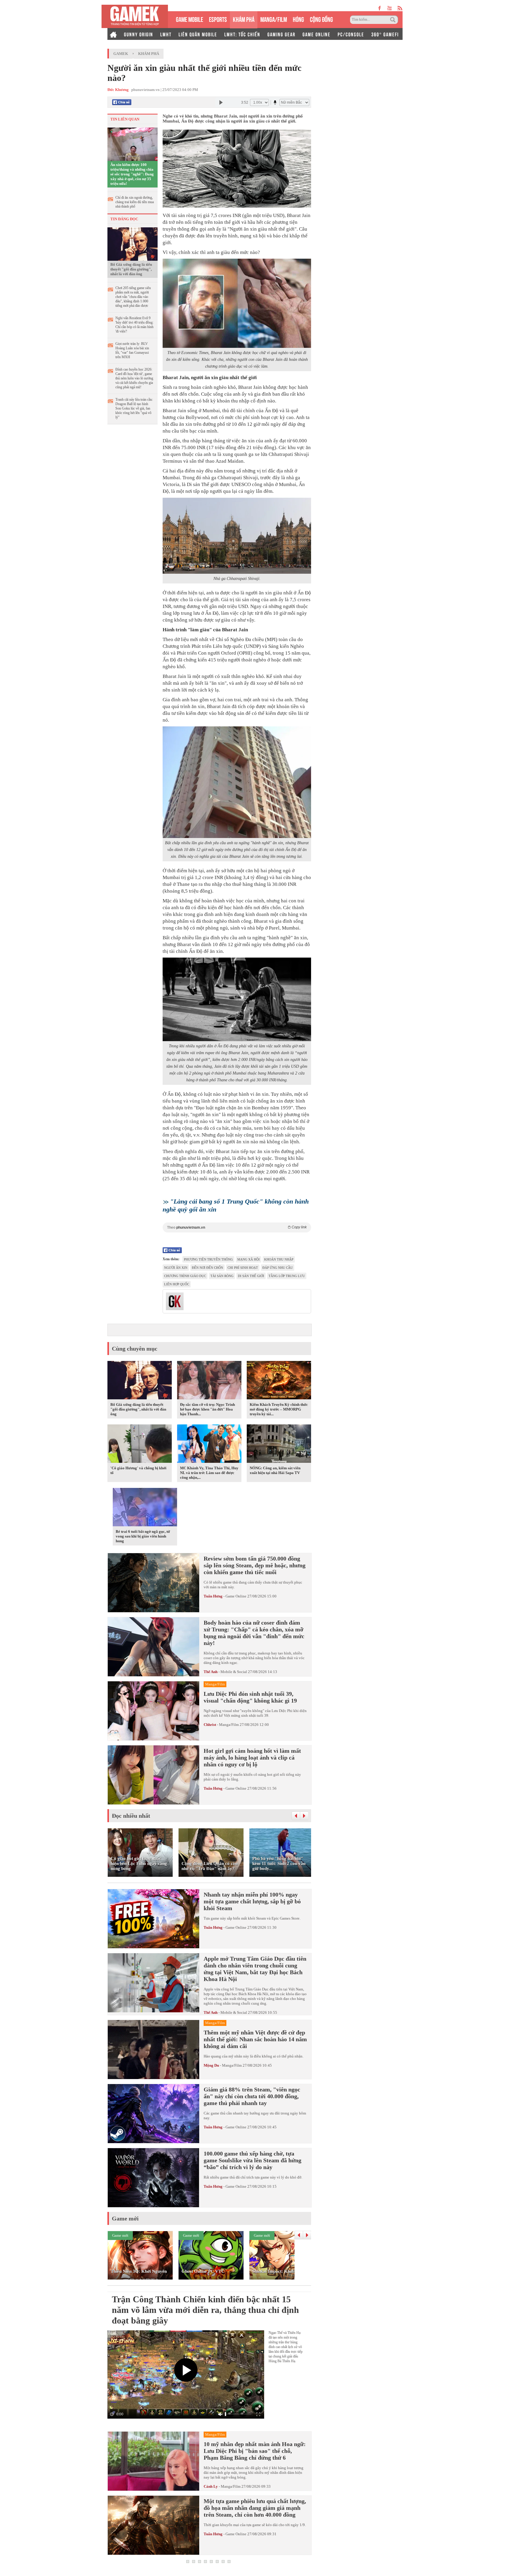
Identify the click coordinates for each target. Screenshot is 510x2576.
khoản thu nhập (279, 1259)
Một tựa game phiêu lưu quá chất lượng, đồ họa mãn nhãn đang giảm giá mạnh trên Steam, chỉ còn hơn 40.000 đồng (255, 2508)
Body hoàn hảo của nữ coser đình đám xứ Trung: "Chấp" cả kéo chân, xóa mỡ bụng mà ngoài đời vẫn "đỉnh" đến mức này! (254, 1633)
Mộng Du (211, 2065)
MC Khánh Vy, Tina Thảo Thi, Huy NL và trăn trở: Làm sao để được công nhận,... (209, 1473)
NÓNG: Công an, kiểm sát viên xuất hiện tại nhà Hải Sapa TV (275, 1470)
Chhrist (210, 1725)
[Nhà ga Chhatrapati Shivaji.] (237, 536)
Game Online (236, 1596)
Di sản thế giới (251, 1276)
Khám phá (149, 54)
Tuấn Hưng (213, 1596)
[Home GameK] (113, 34)
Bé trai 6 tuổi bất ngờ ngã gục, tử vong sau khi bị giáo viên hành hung (143, 1536)
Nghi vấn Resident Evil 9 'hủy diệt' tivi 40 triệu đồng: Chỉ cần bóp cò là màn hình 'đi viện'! (134, 325)
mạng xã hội (249, 1259)
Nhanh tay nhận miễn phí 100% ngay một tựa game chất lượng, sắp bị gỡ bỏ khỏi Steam (252, 1901)
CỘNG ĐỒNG (321, 19)
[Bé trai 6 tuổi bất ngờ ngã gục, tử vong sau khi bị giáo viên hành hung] (145, 1508)
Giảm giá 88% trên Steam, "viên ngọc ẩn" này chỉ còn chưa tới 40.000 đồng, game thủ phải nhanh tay (252, 2096)
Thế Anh (211, 1672)
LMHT (166, 34)
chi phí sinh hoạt (243, 1268)
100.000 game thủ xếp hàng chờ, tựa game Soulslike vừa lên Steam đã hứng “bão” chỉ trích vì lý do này (252, 2160)
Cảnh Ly (211, 2486)
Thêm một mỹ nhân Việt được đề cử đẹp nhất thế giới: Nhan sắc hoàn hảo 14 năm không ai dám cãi (255, 2039)
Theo (237, 1227)
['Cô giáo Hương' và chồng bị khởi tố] (140, 1445)
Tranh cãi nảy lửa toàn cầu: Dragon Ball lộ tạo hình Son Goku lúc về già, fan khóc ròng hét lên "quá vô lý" (134, 408)
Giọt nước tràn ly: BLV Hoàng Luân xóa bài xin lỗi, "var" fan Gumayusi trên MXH (132, 350)
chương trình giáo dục (185, 1276)
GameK (121, 54)
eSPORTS (218, 19)
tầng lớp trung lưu (287, 1276)
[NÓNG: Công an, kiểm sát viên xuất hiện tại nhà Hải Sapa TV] (279, 1445)
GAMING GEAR (281, 34)
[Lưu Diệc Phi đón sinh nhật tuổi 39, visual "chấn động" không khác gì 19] (153, 1711)
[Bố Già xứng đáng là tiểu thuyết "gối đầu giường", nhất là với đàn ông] (133, 244)
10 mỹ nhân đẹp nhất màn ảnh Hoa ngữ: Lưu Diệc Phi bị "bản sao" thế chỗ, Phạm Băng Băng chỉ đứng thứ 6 (255, 2451)
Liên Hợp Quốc (177, 1284)
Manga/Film (229, 1725)
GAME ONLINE (317, 34)
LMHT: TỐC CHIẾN (242, 34)
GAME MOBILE (189, 19)
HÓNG (298, 19)
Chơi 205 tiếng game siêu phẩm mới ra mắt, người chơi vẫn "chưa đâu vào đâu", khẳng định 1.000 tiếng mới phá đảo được (133, 297)
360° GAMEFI (385, 34)
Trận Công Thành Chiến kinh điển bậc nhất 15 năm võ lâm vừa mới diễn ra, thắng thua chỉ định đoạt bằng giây (205, 2310)
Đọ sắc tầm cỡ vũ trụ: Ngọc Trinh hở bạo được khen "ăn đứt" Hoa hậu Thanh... (207, 1409)
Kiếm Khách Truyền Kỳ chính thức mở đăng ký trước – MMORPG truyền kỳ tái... (279, 1409)
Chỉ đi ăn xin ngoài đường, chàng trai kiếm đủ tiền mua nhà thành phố (135, 202)
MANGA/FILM (274, 19)
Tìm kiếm (394, 20)
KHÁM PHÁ (244, 19)
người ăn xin (176, 1268)
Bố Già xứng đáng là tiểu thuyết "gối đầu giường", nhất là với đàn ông (131, 269)
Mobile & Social (234, 1672)
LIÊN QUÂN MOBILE (198, 34)
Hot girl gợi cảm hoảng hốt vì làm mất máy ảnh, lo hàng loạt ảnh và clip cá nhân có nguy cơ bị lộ (252, 1757)
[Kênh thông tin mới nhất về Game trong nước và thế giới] (135, 16)
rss (400, 8)
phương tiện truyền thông (208, 1259)
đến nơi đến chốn (207, 1268)
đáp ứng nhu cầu (278, 1268)
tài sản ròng (222, 1276)
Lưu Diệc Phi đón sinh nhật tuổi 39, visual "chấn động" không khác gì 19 (250, 1697)
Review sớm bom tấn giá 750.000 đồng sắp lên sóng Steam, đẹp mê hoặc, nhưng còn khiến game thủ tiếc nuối (255, 1565)
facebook (380, 8)
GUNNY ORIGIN (139, 34)
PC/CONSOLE (351, 34)
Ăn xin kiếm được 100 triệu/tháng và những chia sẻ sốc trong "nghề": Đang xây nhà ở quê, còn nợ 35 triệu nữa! (132, 174)
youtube (389, 8)
